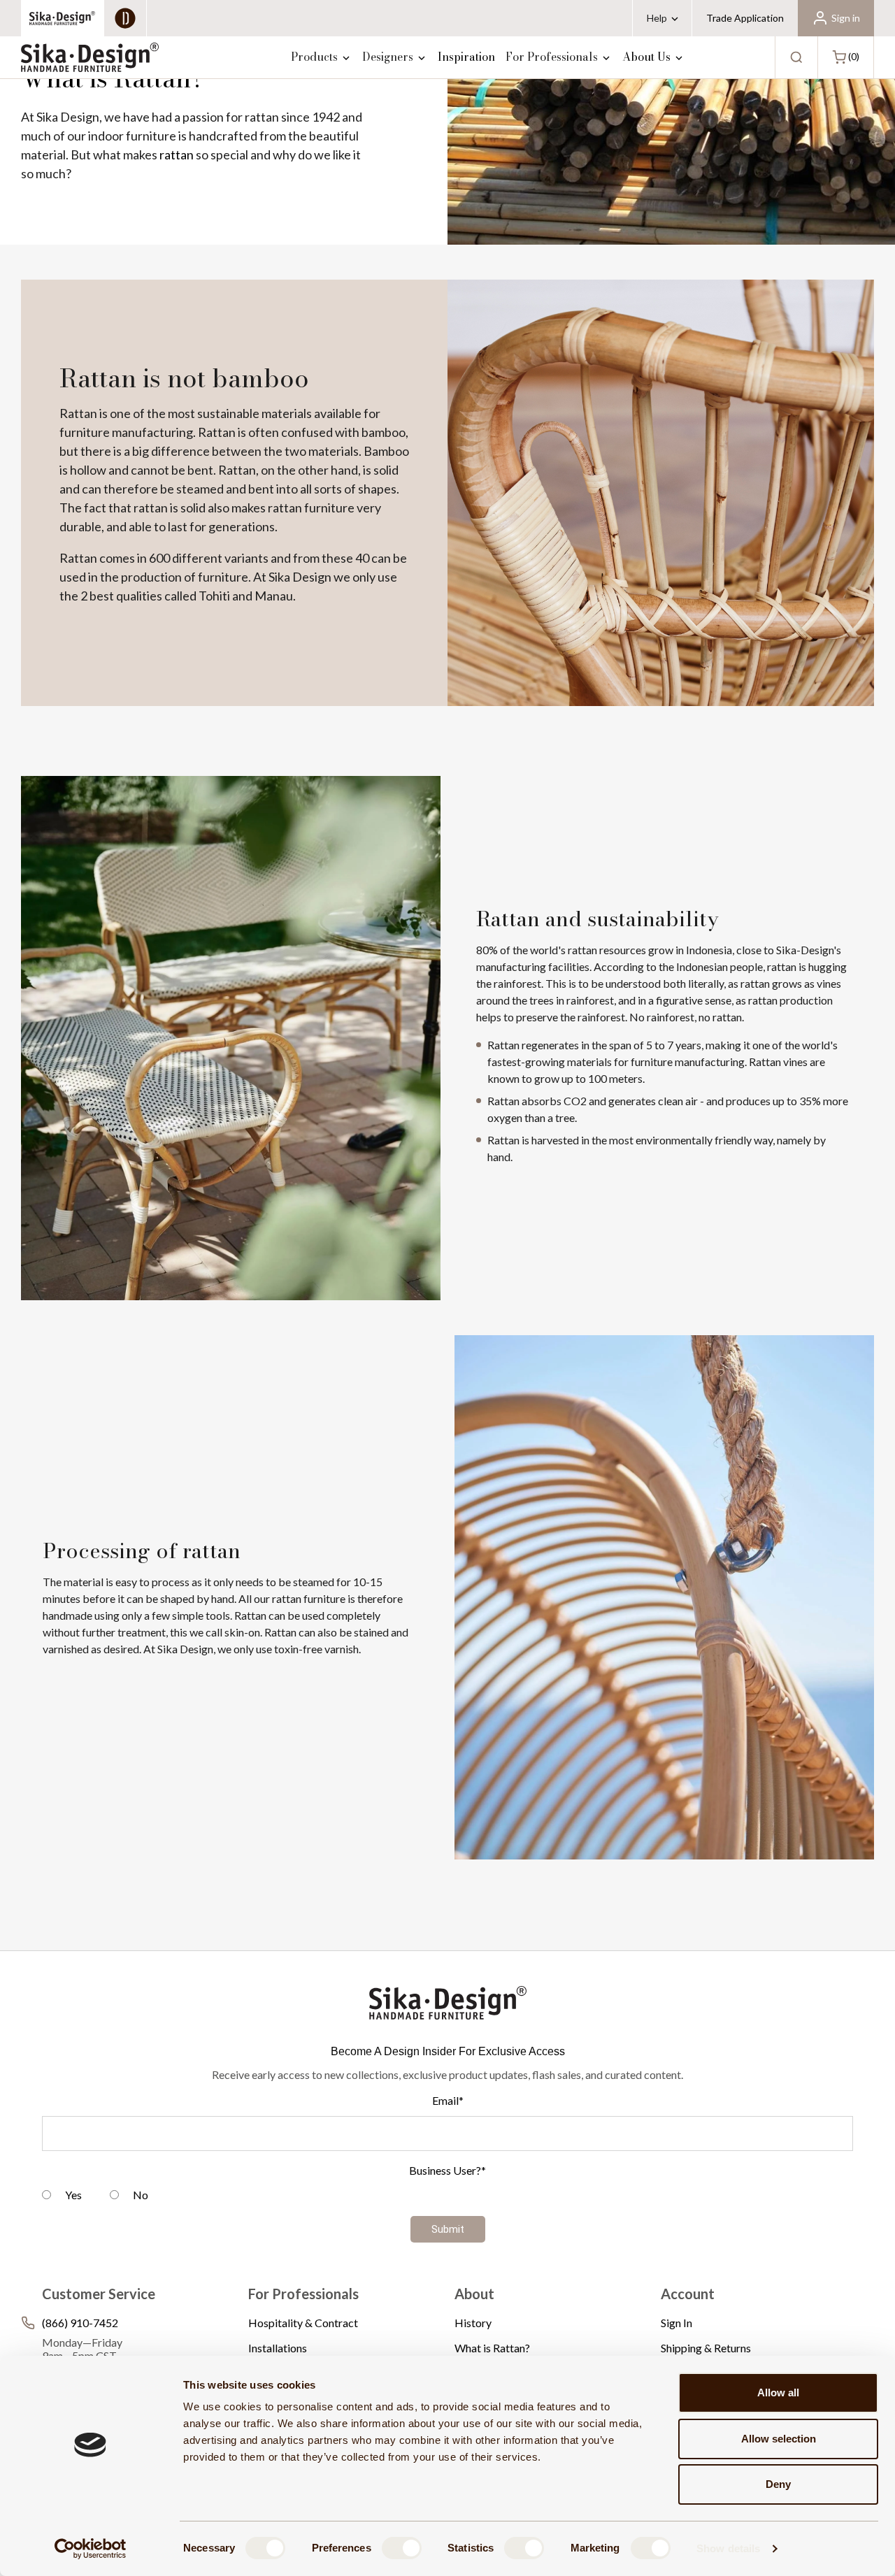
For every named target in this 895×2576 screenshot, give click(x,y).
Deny (778, 2484)
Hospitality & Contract (303, 2323)
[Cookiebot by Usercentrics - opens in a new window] (91, 2549)
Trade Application (745, 18)
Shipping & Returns (706, 2348)
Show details (728, 2548)
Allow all (778, 2392)
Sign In (676, 2323)
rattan (177, 154)
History (473, 2323)
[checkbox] (447, 2197)
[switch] (402, 2548)
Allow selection (779, 2439)
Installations (278, 2348)
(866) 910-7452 (80, 2323)
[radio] (62, 2197)
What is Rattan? (492, 2348)
